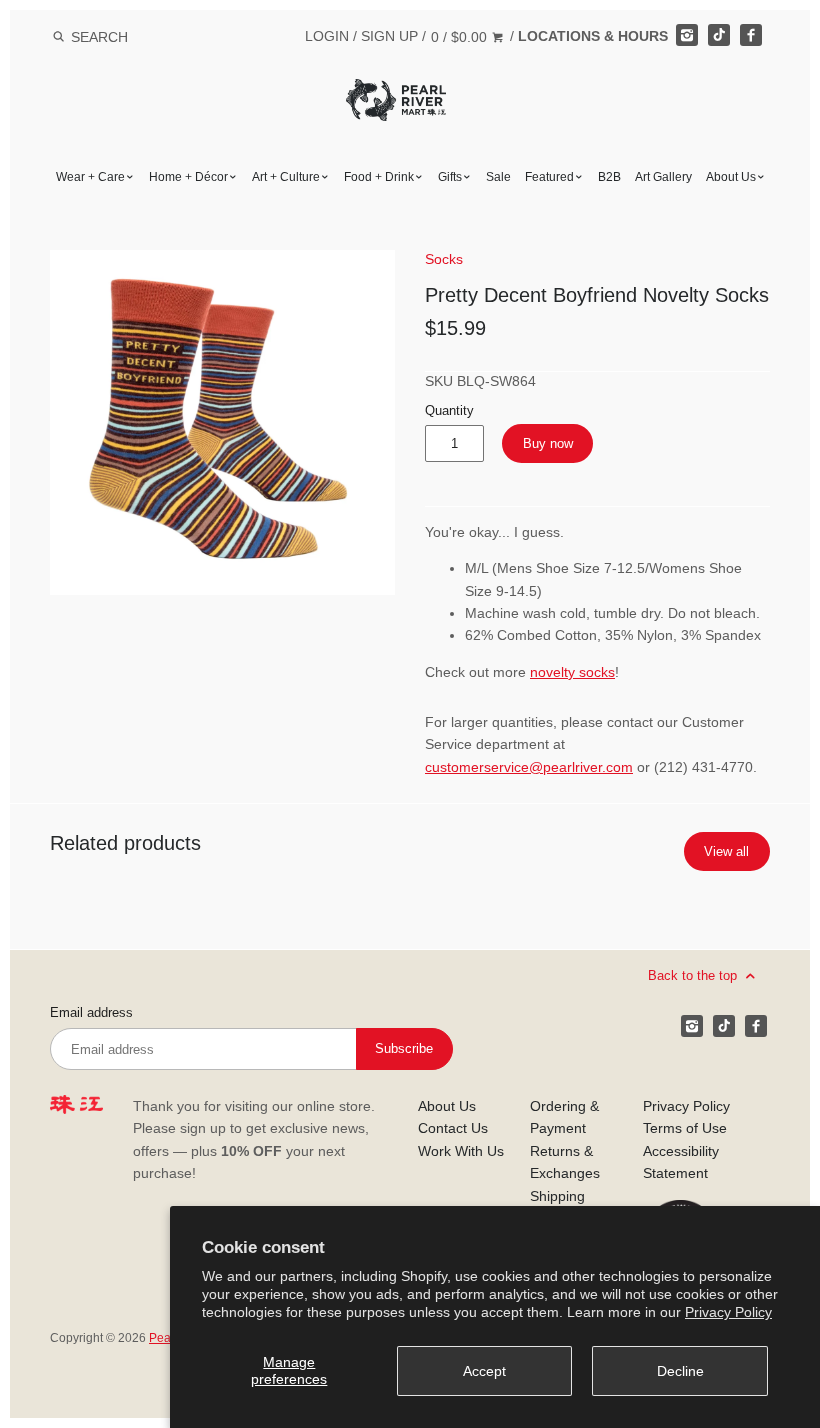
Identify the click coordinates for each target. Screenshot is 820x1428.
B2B (609, 177)
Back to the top (694, 974)
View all (726, 851)
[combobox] (126, 36)
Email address (91, 1013)
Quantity (449, 411)
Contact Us (453, 1128)
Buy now (548, 443)
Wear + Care (90, 177)
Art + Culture (286, 177)
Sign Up (389, 36)
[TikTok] (719, 35)
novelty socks (572, 672)
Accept (484, 1371)
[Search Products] (58, 37)
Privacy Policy (728, 1312)
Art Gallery (663, 177)
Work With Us (461, 1151)
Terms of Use (685, 1128)
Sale (498, 177)
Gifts (450, 177)
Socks (444, 259)
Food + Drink (379, 177)
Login (327, 36)
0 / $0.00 (461, 37)
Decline (680, 1371)
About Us (731, 177)
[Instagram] (687, 35)
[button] (222, 422)
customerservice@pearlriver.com (529, 767)
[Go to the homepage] (396, 93)
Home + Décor (188, 177)
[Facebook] (751, 35)
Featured (549, 177)
